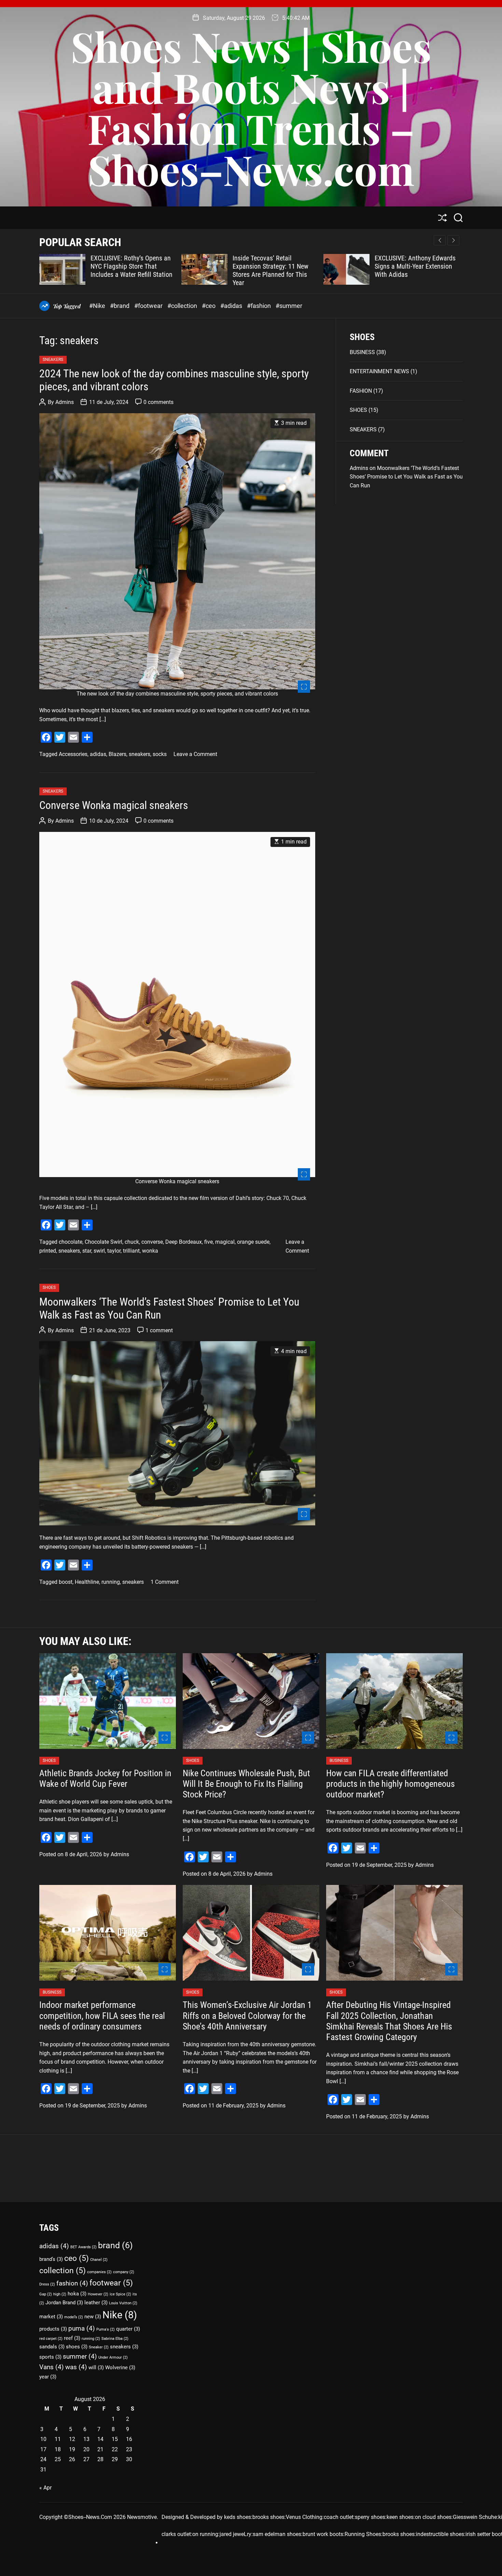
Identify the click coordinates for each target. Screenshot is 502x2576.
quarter (128, 2329)
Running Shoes (363, 2534)
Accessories (73, 754)
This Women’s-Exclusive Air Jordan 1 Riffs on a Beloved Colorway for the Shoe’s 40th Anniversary (247, 2015)
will (96, 2368)
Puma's (106, 2329)
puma (82, 2328)
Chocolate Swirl (103, 1242)
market (51, 2317)
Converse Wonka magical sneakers (114, 805)
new (93, 2317)
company (124, 2272)
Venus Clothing (304, 2517)
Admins (65, 402)
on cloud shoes (433, 2517)
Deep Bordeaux (184, 1242)
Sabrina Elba (115, 2339)
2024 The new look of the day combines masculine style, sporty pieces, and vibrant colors (174, 380)
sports (50, 2357)
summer (80, 2356)
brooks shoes (268, 2517)
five (208, 1242)
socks (160, 754)
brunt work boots (323, 2534)
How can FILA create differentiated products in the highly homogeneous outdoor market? (391, 1784)
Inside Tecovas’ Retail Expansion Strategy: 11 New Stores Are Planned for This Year (270, 270)
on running (205, 2534)
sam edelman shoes (277, 2534)
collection (62, 2271)
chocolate (71, 1242)
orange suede (253, 1242)
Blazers (117, 754)
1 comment (159, 1330)
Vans (52, 2367)
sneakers (140, 754)
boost (66, 1582)
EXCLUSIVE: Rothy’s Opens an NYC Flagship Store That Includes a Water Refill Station (131, 266)
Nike (120, 2315)
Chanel (99, 2260)
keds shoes (238, 2517)
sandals (52, 2347)
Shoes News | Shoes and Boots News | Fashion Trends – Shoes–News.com (251, 107)
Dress (47, 2284)
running (111, 1582)
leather (96, 2303)
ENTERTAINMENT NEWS (379, 371)
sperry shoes (370, 2517)
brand (115, 2245)
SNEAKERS (53, 360)
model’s (74, 2317)
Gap (46, 2294)
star (87, 1251)
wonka (150, 1251)
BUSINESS (362, 352)
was (76, 2367)
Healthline (87, 1582)
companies (99, 2272)
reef (72, 2338)
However (98, 2294)
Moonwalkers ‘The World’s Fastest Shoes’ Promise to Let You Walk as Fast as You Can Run (169, 1308)
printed (48, 1251)
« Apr (45, 2488)
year (48, 2377)
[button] (453, 240)
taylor (114, 1251)
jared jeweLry (235, 2534)
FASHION (361, 391)
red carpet (51, 2339)
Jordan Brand (64, 2303)
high (60, 2294)
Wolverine (120, 2368)
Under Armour (113, 2357)
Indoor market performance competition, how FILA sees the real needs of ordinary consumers (102, 2015)
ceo (76, 2258)
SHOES (49, 1287)
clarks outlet (176, 2534)
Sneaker (99, 2347)
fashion (72, 2283)
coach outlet (339, 2517)
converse (152, 1242)
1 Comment (165, 1582)
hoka (77, 2294)
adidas (98, 754)
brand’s (51, 2259)
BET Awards (83, 2247)
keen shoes (400, 2517)
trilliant (131, 1251)
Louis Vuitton (123, 2303)
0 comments (158, 402)
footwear (111, 2283)
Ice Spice (120, 2294)
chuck (132, 1242)
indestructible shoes (440, 2534)
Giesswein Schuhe (475, 2517)
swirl (99, 1251)
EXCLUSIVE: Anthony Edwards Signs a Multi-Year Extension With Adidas (415, 266)
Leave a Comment (195, 754)
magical (225, 1242)
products (53, 2329)
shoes (77, 2347)
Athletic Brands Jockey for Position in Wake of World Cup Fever (105, 1778)
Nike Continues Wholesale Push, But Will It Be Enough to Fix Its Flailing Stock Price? (246, 1784)
